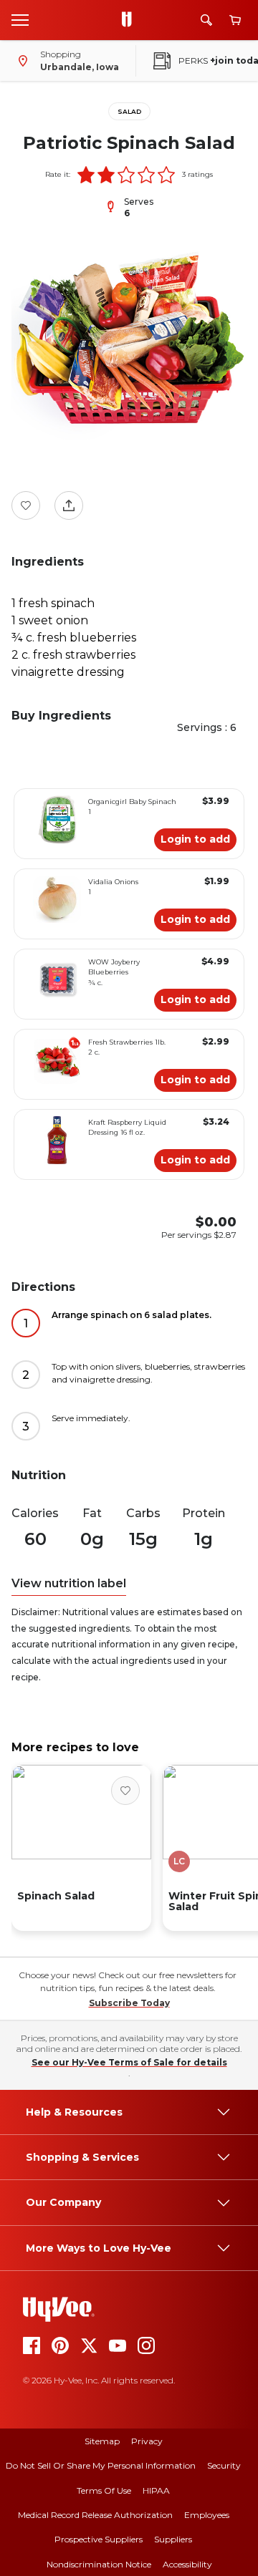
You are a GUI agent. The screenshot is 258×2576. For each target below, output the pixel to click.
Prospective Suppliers (99, 2539)
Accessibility (187, 2564)
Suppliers (173, 2539)
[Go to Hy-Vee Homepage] (130, 20)
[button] (86, 175)
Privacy (147, 2441)
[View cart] (235, 20)
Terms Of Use (104, 2490)
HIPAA (156, 2490)
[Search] (206, 20)
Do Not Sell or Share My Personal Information (101, 2465)
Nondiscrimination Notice (99, 2564)
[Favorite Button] (26, 505)
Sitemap (102, 2441)
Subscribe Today (129, 2003)
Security (224, 2465)
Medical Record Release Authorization (95, 2515)
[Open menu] (20, 19)
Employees (207, 2515)
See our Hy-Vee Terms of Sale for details (129, 2062)
